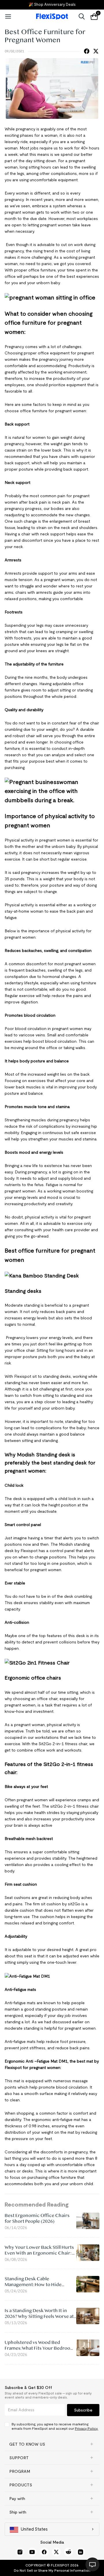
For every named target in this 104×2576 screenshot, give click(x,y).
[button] (52, 2444)
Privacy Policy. (87, 2428)
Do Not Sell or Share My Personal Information (52, 2570)
